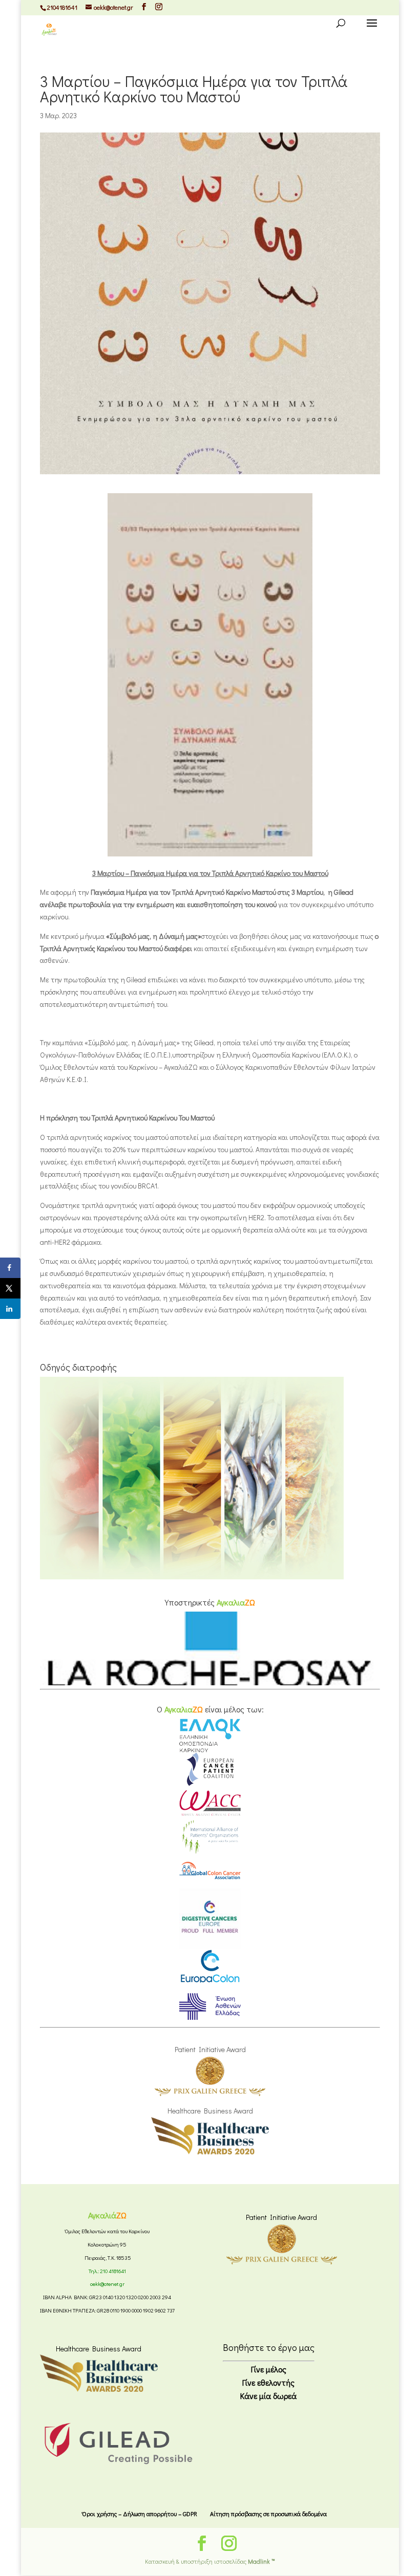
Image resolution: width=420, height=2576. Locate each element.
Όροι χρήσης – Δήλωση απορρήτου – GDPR (140, 2514)
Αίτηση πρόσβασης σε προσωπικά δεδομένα (268, 2514)
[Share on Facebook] (10, 1268)
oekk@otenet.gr (107, 2284)
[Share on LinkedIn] (10, 1309)
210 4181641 (113, 2271)
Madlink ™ (261, 2561)
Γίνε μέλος (269, 2369)
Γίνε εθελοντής (268, 2382)
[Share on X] (10, 1288)
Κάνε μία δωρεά (268, 2396)
